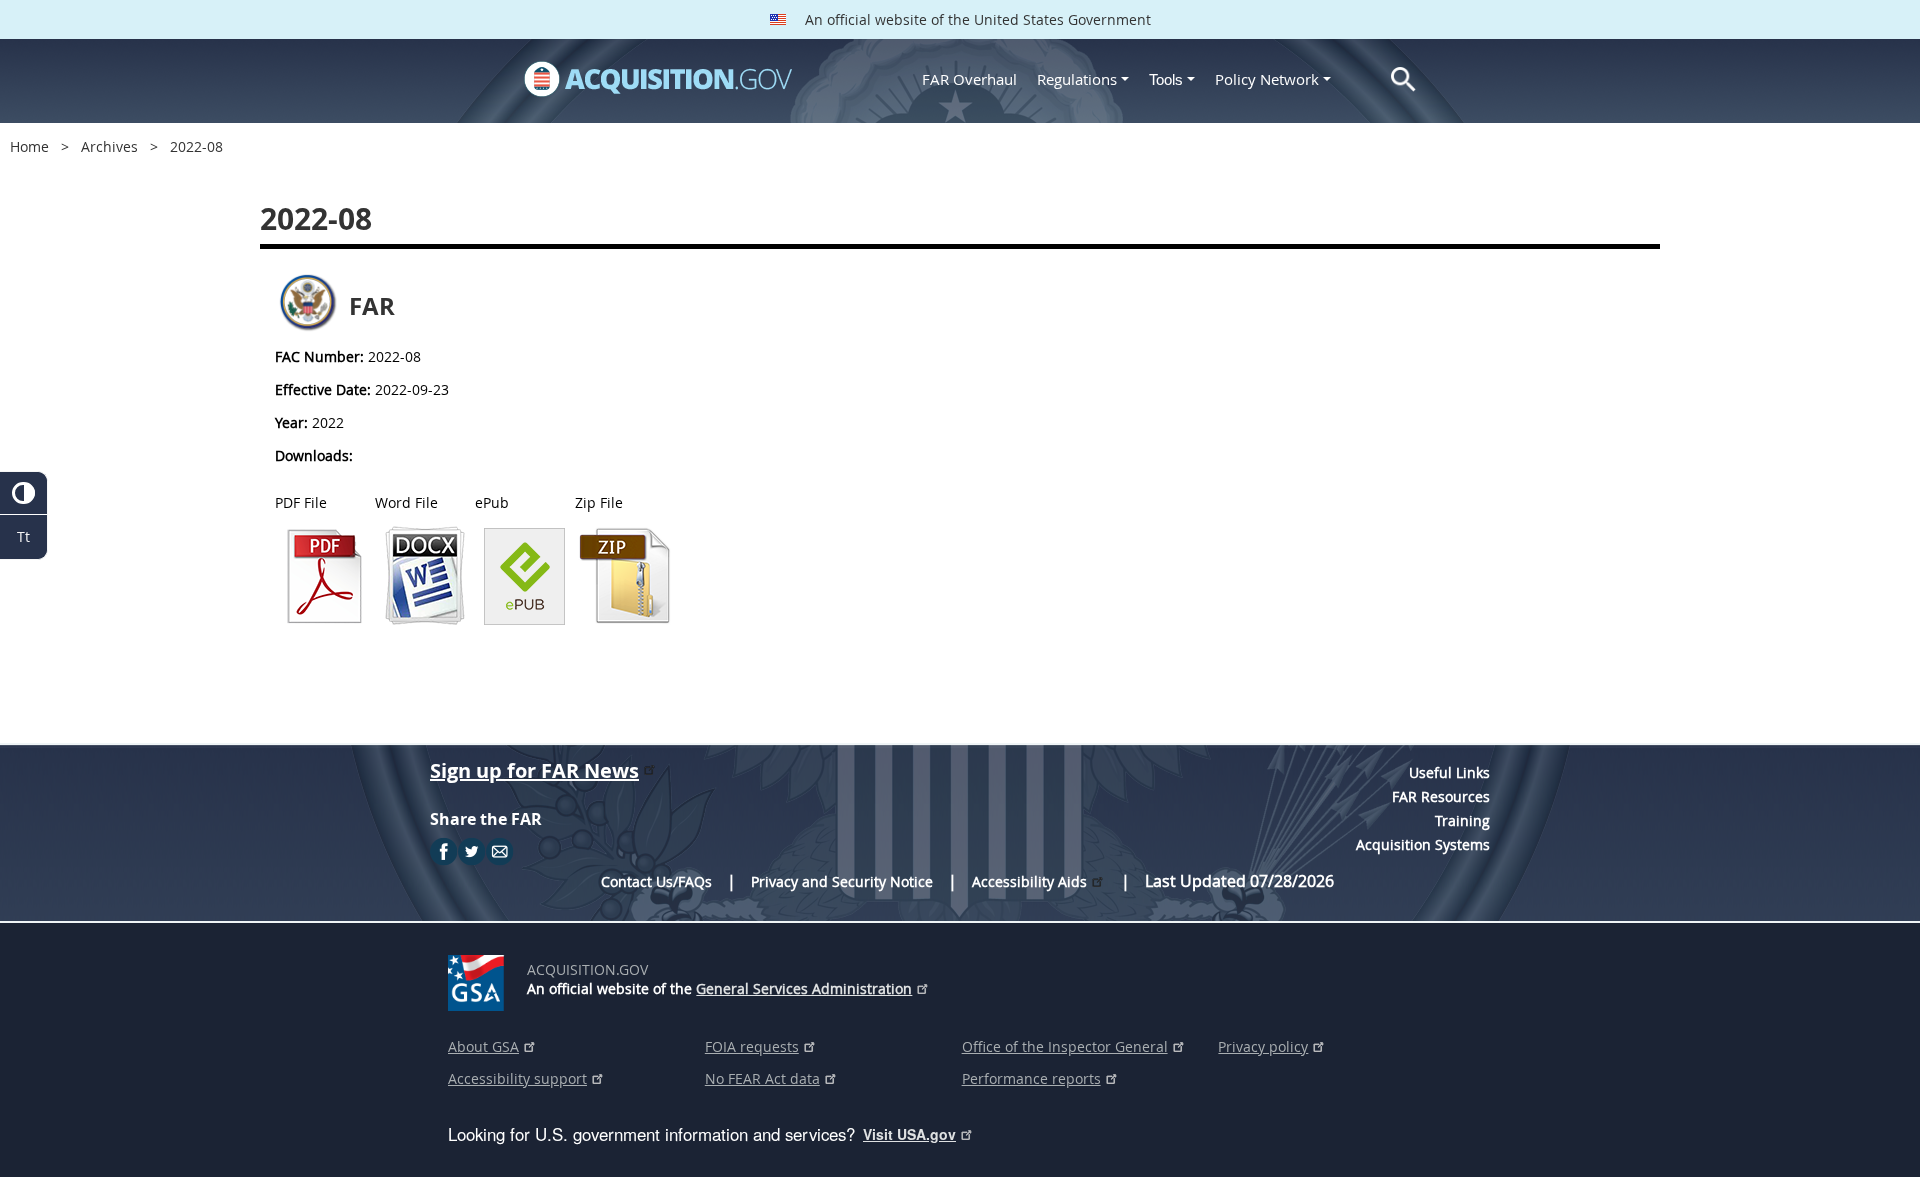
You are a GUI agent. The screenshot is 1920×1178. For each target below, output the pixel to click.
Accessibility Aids (1029, 881)
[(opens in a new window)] (479, 979)
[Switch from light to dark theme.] (23, 493)
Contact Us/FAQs (656, 881)
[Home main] (658, 79)
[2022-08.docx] (425, 620)
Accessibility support (517, 1078)
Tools (1168, 79)
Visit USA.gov (909, 1134)
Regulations (1077, 79)
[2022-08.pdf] (325, 620)
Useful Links (1449, 772)
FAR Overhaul (969, 79)
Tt (23, 536)
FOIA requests (752, 1046)
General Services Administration (804, 988)
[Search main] (1403, 79)
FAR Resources (1441, 796)
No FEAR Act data (762, 1078)
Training (1462, 820)
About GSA (483, 1046)
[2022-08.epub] (525, 620)
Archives (109, 146)
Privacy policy (1263, 1046)
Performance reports (1031, 1078)
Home (29, 146)
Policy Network (1267, 79)
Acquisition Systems (1423, 844)
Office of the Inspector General (1065, 1046)
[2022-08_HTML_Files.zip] (625, 620)
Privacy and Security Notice (842, 881)
